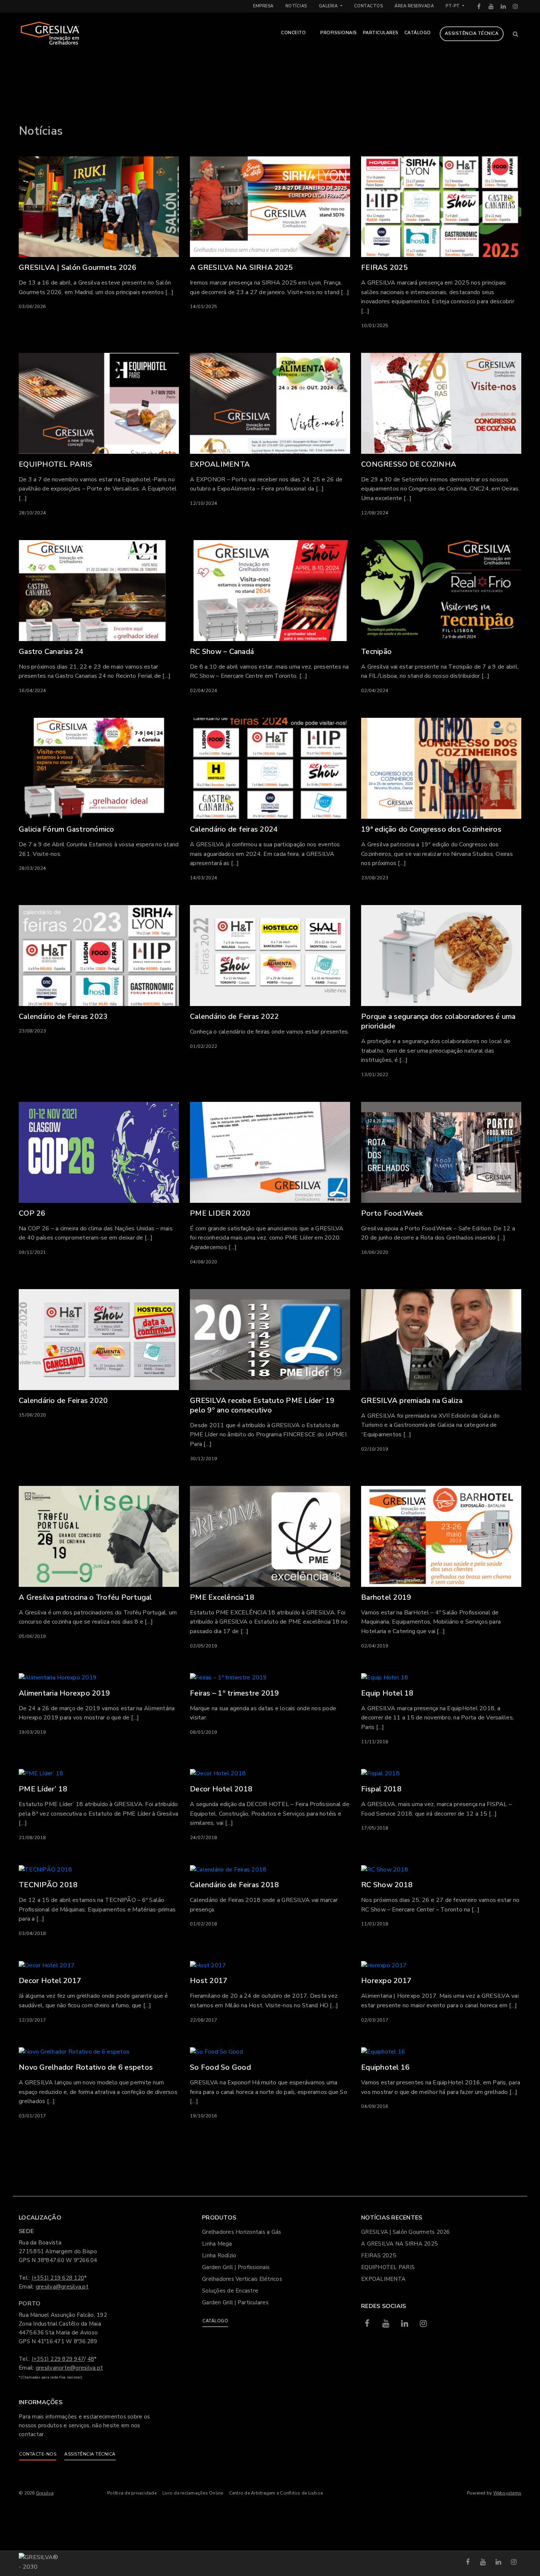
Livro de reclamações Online (193, 2493)
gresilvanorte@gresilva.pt (69, 2368)
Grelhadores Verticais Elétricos (242, 2279)
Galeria (329, 6)
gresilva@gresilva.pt (62, 2287)
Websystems (507, 2493)
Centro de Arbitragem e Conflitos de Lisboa (276, 2493)
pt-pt (453, 6)
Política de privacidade (132, 2493)
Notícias (296, 6)
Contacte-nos (38, 2454)
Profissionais (339, 33)
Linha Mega (217, 2244)
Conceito (293, 33)
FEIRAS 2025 (379, 2255)
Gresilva (45, 2493)
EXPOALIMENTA (383, 2279)
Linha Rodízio (219, 2255)
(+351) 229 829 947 (58, 2359)
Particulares (381, 33)
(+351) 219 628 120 (58, 2278)
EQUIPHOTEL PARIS (388, 2267)
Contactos (369, 6)
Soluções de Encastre (230, 2291)
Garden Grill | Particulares (235, 2302)
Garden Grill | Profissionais (236, 2267)
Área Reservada (414, 6)
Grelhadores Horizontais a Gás (242, 2232)
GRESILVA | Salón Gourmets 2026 (406, 2232)
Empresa (263, 6)
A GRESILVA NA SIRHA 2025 (399, 2244)
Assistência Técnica (472, 33)
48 (91, 2359)
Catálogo (418, 33)
